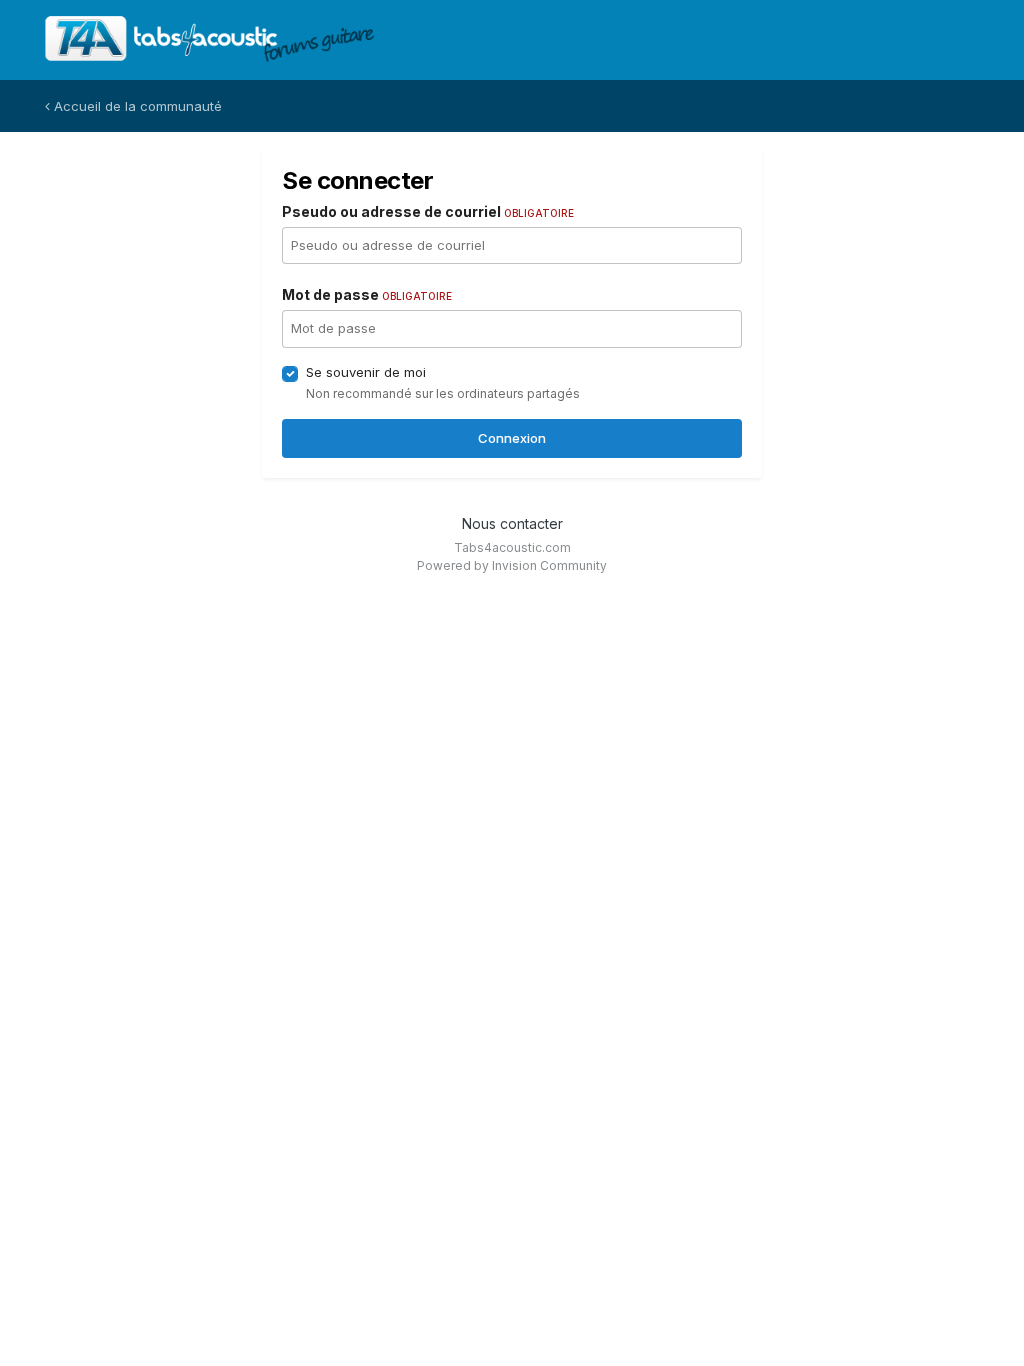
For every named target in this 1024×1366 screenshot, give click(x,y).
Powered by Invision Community (512, 565)
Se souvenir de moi (366, 372)
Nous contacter (512, 523)
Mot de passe (367, 294)
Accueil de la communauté (136, 106)
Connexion (512, 438)
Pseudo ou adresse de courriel (428, 211)
